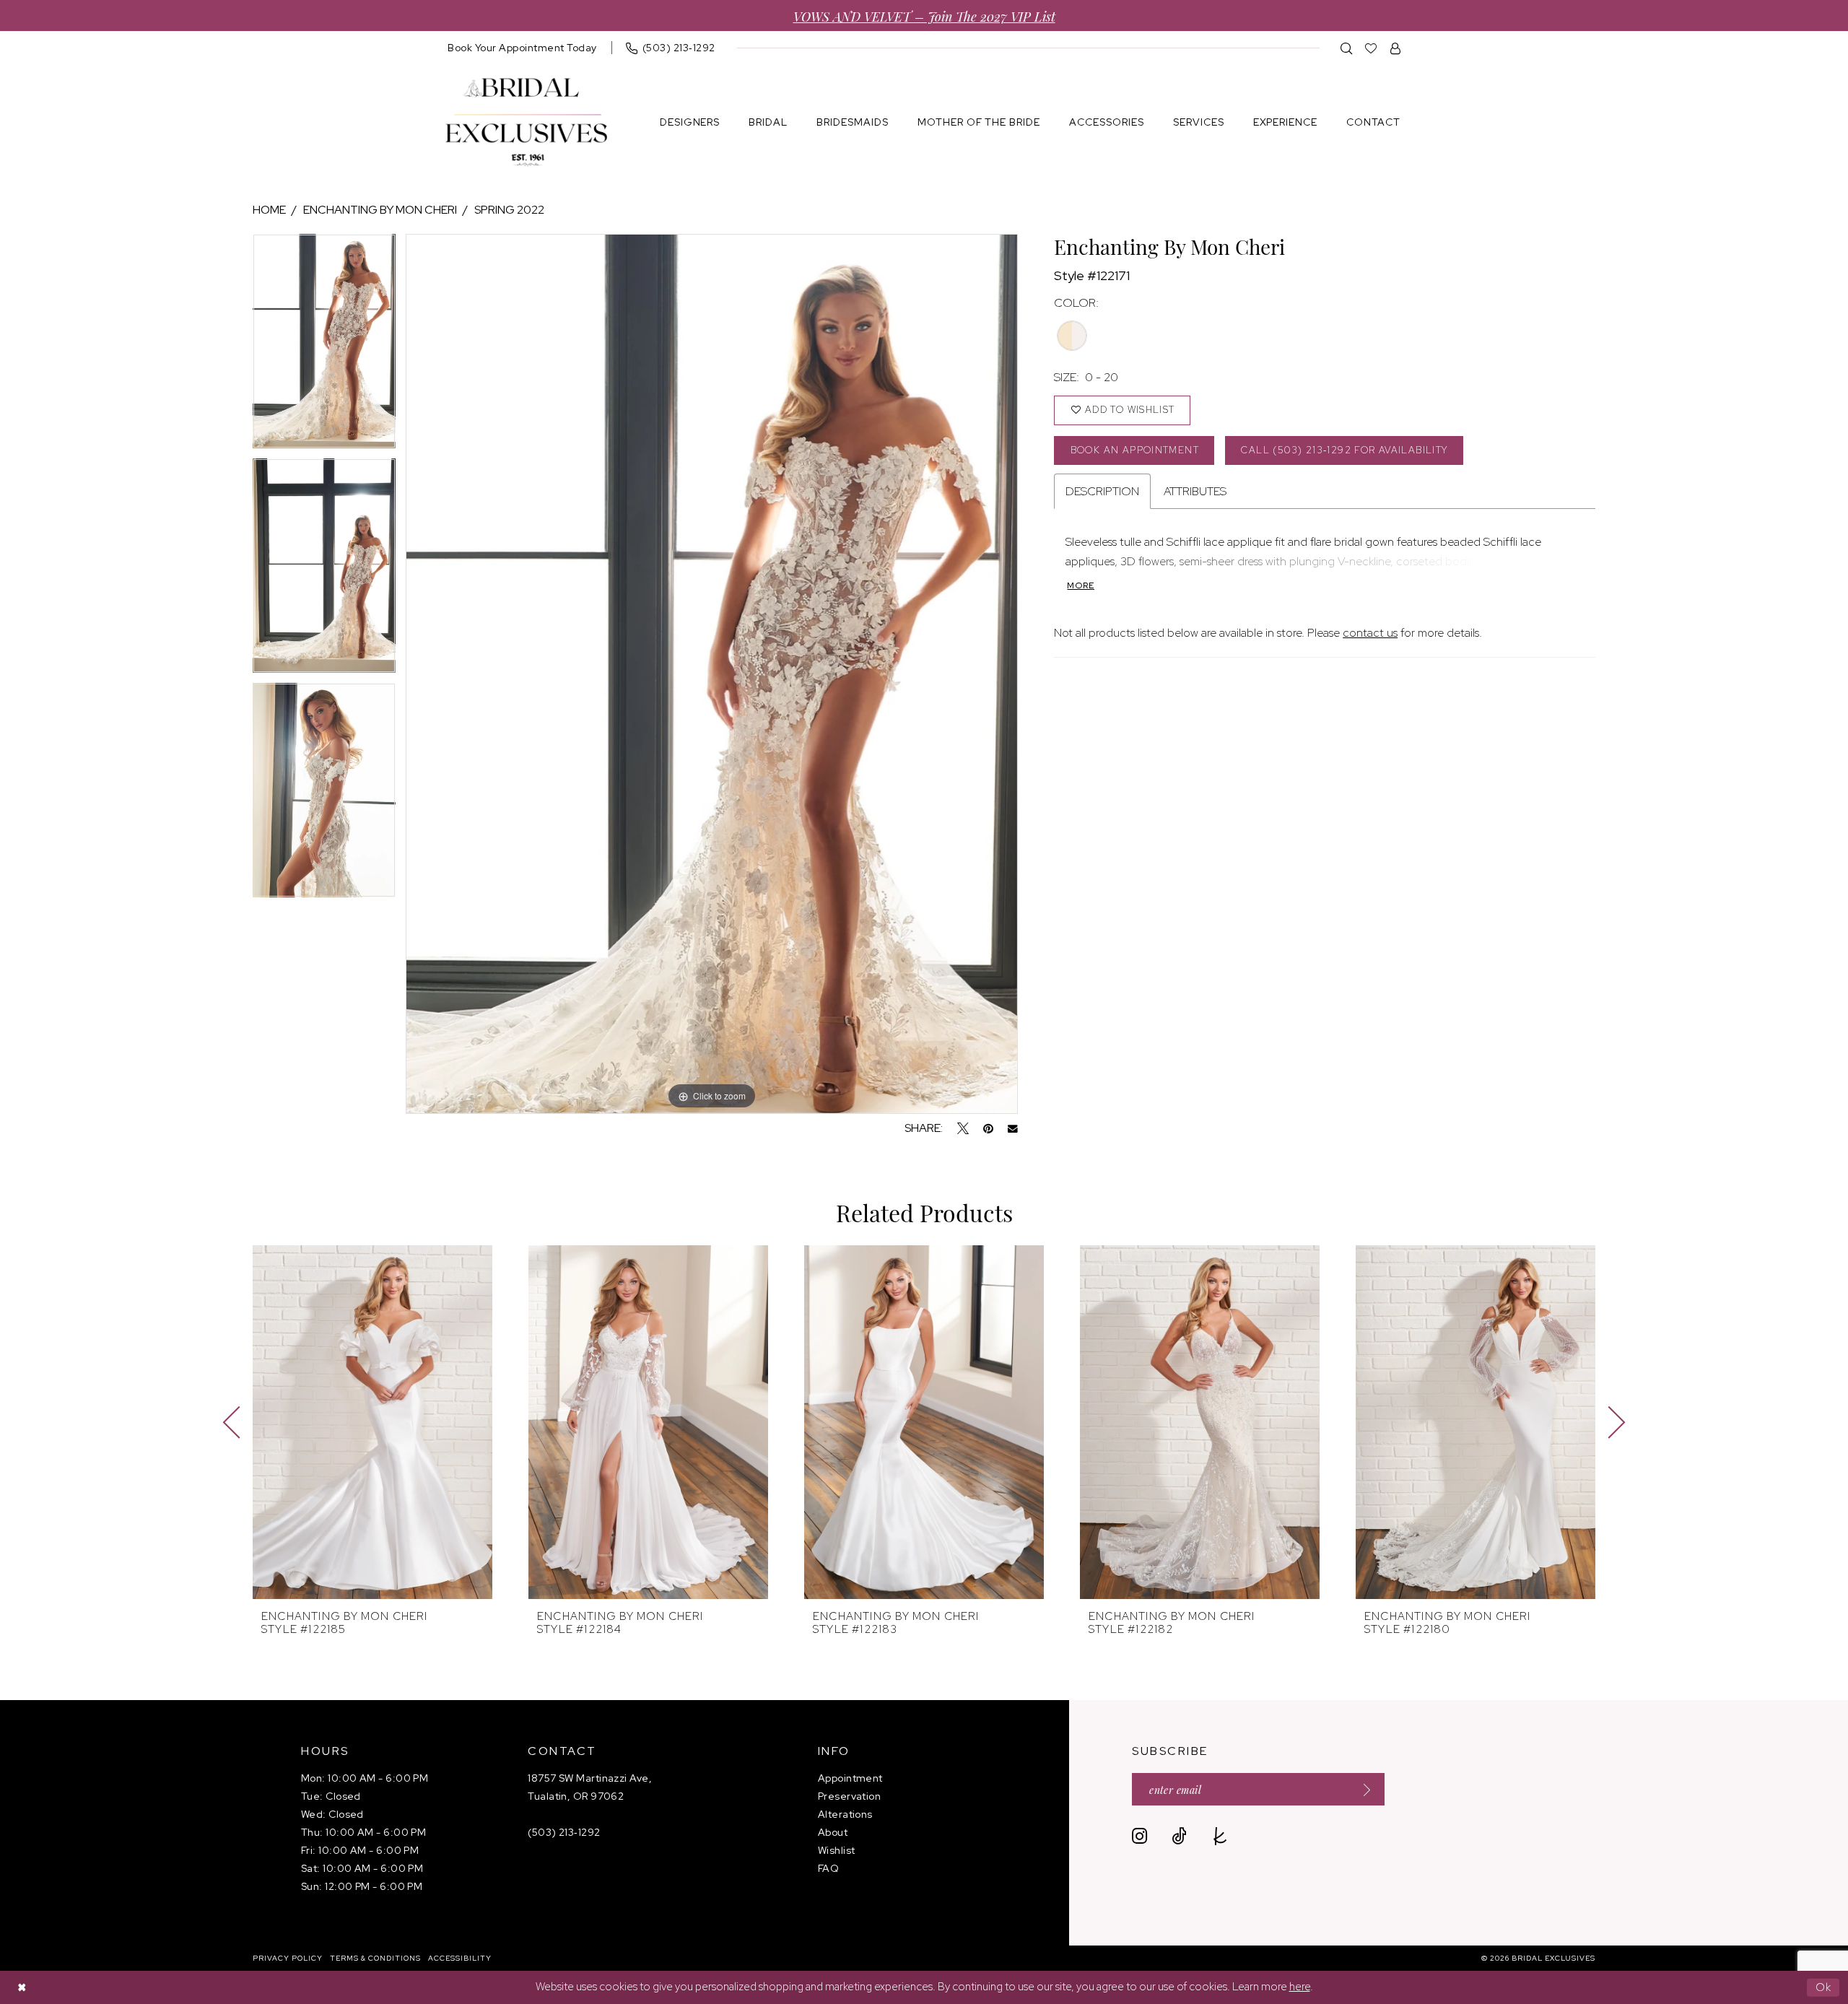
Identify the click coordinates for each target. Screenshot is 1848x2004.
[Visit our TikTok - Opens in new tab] (1179, 1836)
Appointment (850, 1778)
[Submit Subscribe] (1362, 1789)
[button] (1396, 48)
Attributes (1195, 491)
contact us (1370, 633)
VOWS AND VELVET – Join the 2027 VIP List (924, 16)
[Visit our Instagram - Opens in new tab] (1139, 1836)
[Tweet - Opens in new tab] (963, 1128)
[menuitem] (522, 48)
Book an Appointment (1135, 450)
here (1300, 1987)
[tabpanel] (324, 346)
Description (1102, 491)
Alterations (845, 1814)
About (833, 1832)
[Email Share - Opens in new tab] (1013, 1129)
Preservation (849, 1796)
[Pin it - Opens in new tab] (988, 1128)
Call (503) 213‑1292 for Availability (1344, 450)
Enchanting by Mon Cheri (380, 210)
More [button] (1081, 585)
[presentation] (372, 1422)
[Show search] (1347, 48)
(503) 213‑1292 (564, 1832)
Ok (1824, 1987)
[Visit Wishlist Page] (1371, 48)
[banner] (526, 122)
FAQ (828, 1868)
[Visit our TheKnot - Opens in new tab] (1220, 1836)
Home (269, 210)
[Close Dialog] (22, 1988)
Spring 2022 (509, 210)
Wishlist (837, 1850)
